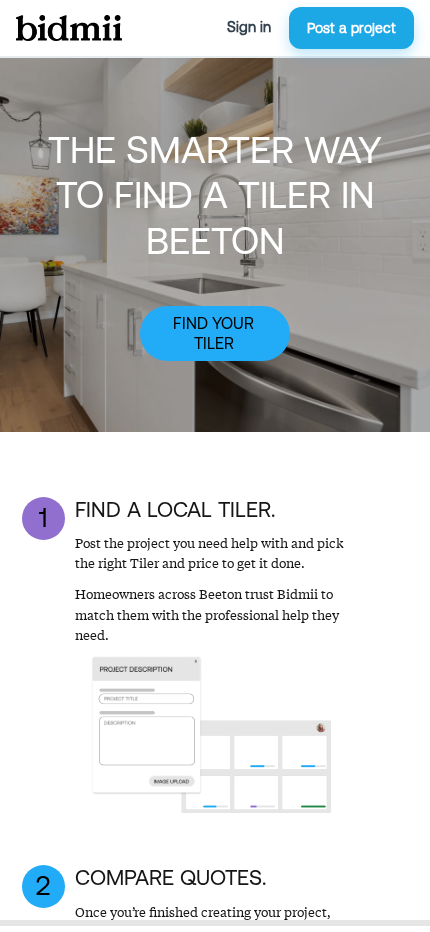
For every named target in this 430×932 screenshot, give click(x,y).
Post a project (351, 28)
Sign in (249, 27)
